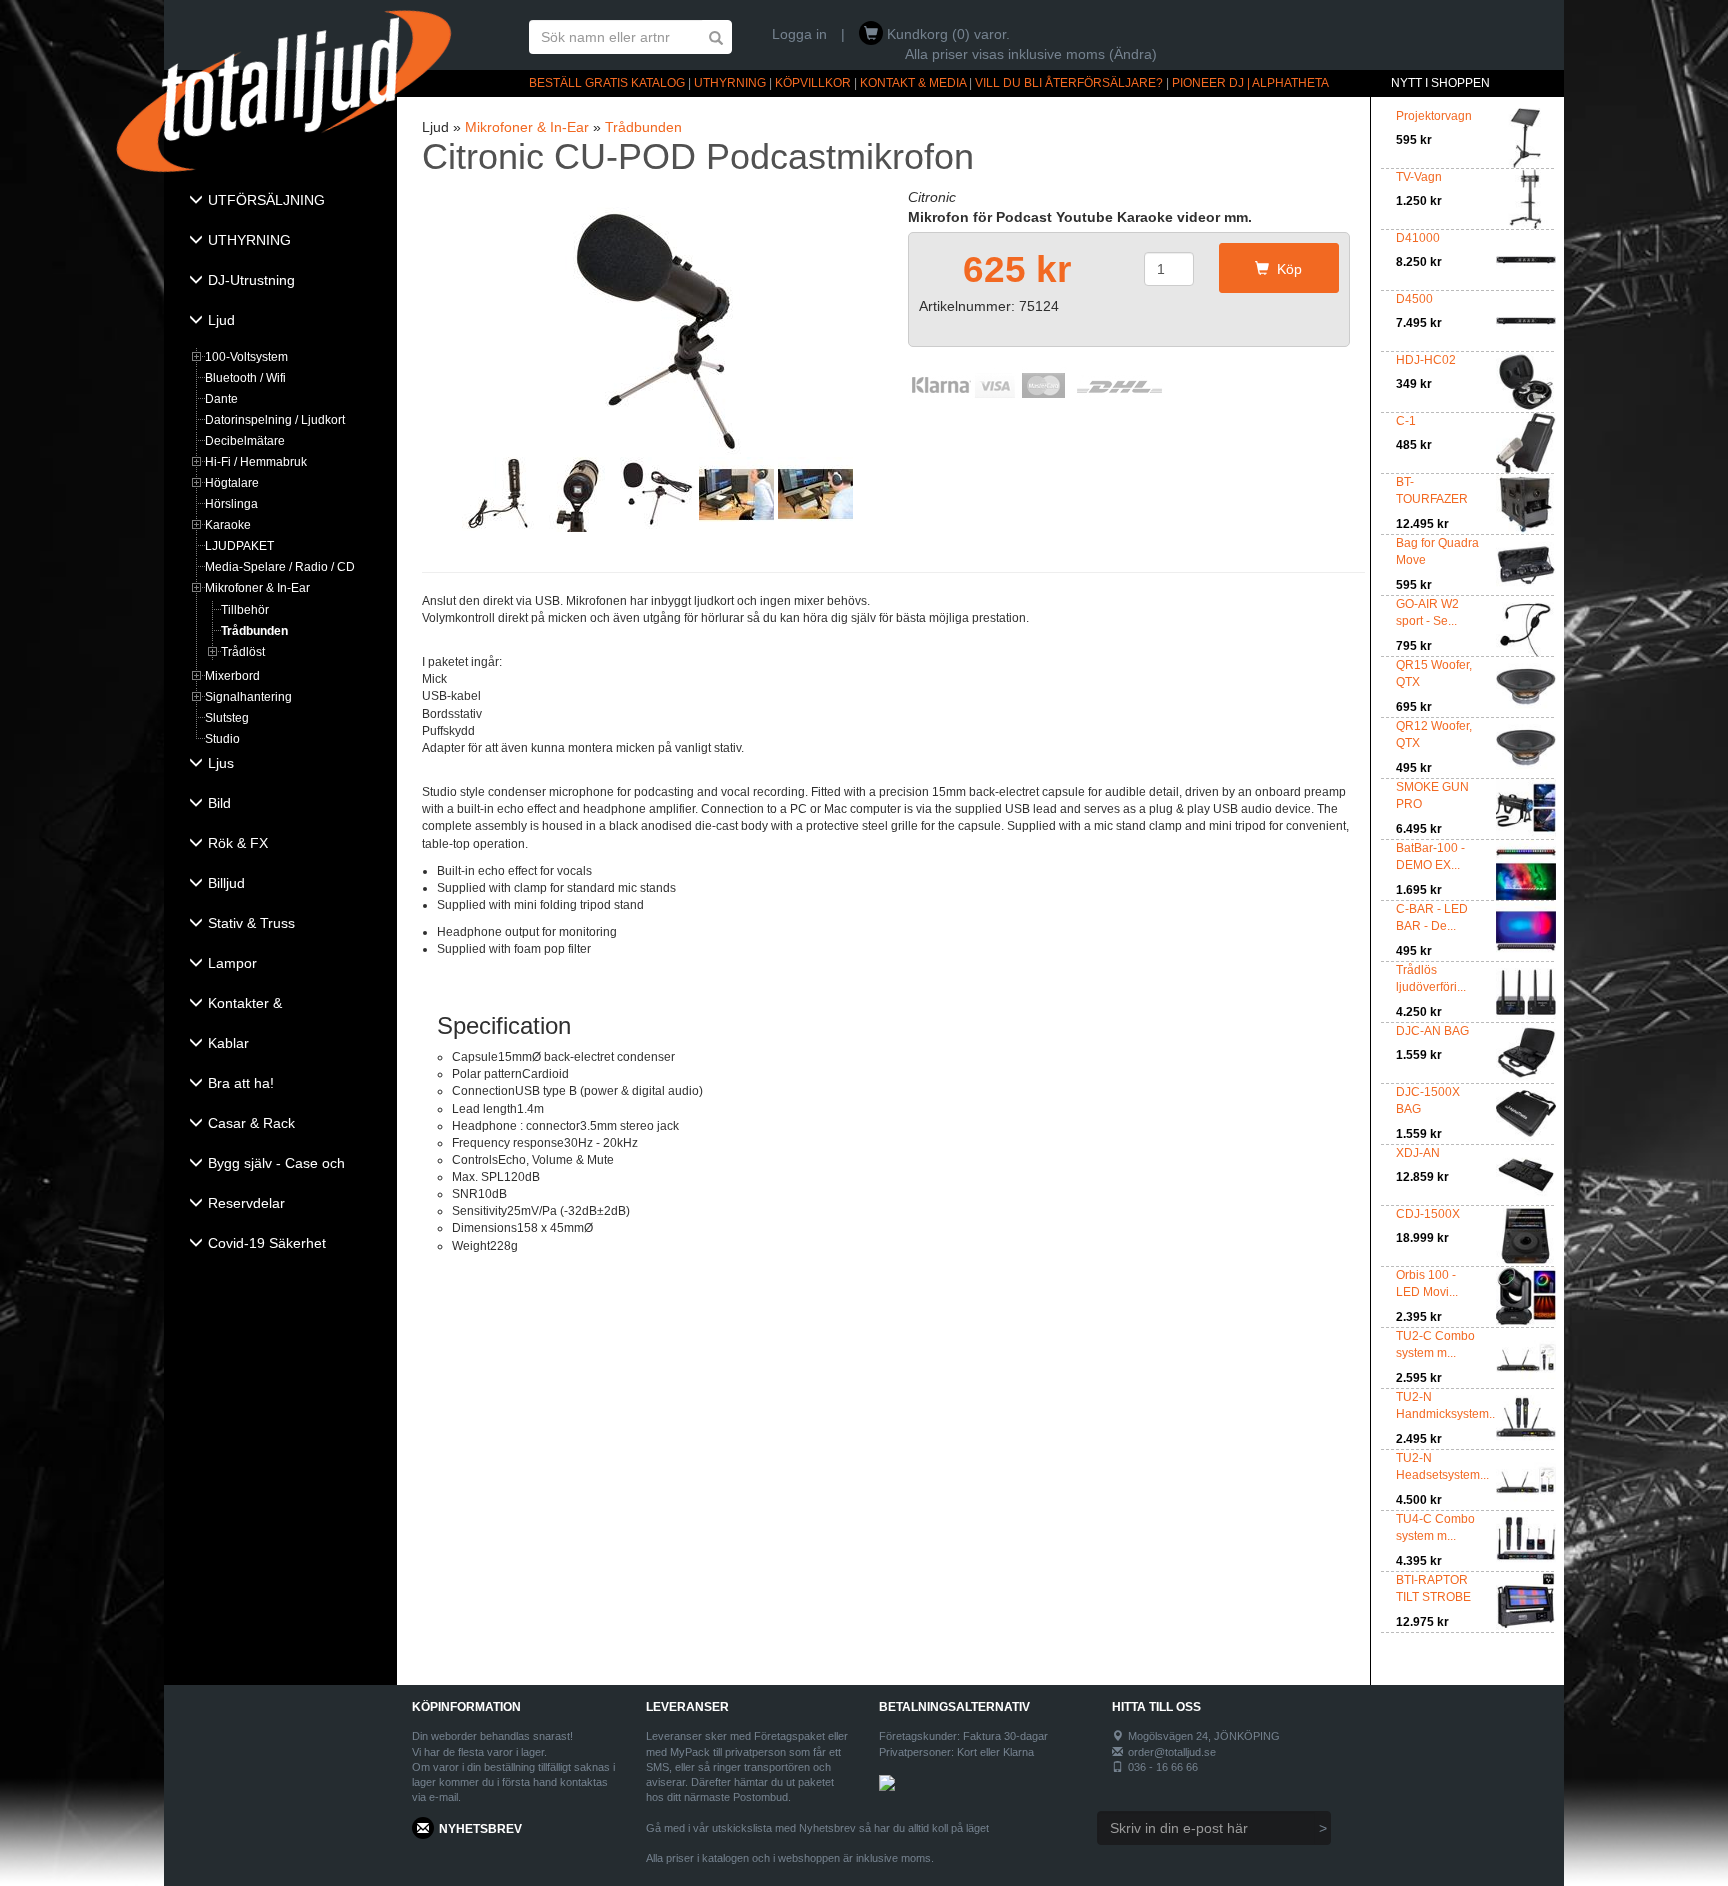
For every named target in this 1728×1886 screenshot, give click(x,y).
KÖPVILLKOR (813, 83)
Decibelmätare (245, 441)
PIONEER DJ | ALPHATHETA (1250, 83)
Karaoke (228, 525)
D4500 (1414, 299)
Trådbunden (254, 631)
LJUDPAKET (239, 546)
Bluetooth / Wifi (245, 378)
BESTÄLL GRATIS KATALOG (607, 83)
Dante (221, 399)
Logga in (799, 34)
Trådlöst (243, 652)
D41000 (1418, 238)
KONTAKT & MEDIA (913, 83)
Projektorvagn (1434, 116)
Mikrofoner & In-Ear (257, 588)
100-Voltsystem (246, 357)
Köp (1285, 269)
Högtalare (232, 483)
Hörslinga (231, 504)
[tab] (280, 202)
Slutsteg (227, 718)
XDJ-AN (1418, 1153)
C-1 (1406, 421)
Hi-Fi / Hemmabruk (256, 462)
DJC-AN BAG (1432, 1031)
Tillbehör (245, 610)
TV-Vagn (1419, 177)
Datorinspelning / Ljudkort (275, 420)
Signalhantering (248, 697)
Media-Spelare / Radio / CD (280, 567)
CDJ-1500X (1428, 1214)
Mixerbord (232, 676)
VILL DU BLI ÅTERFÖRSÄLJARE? (1069, 83)
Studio (222, 739)
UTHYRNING (730, 83)
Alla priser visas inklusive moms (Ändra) (1031, 54)
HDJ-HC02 (1426, 360)
